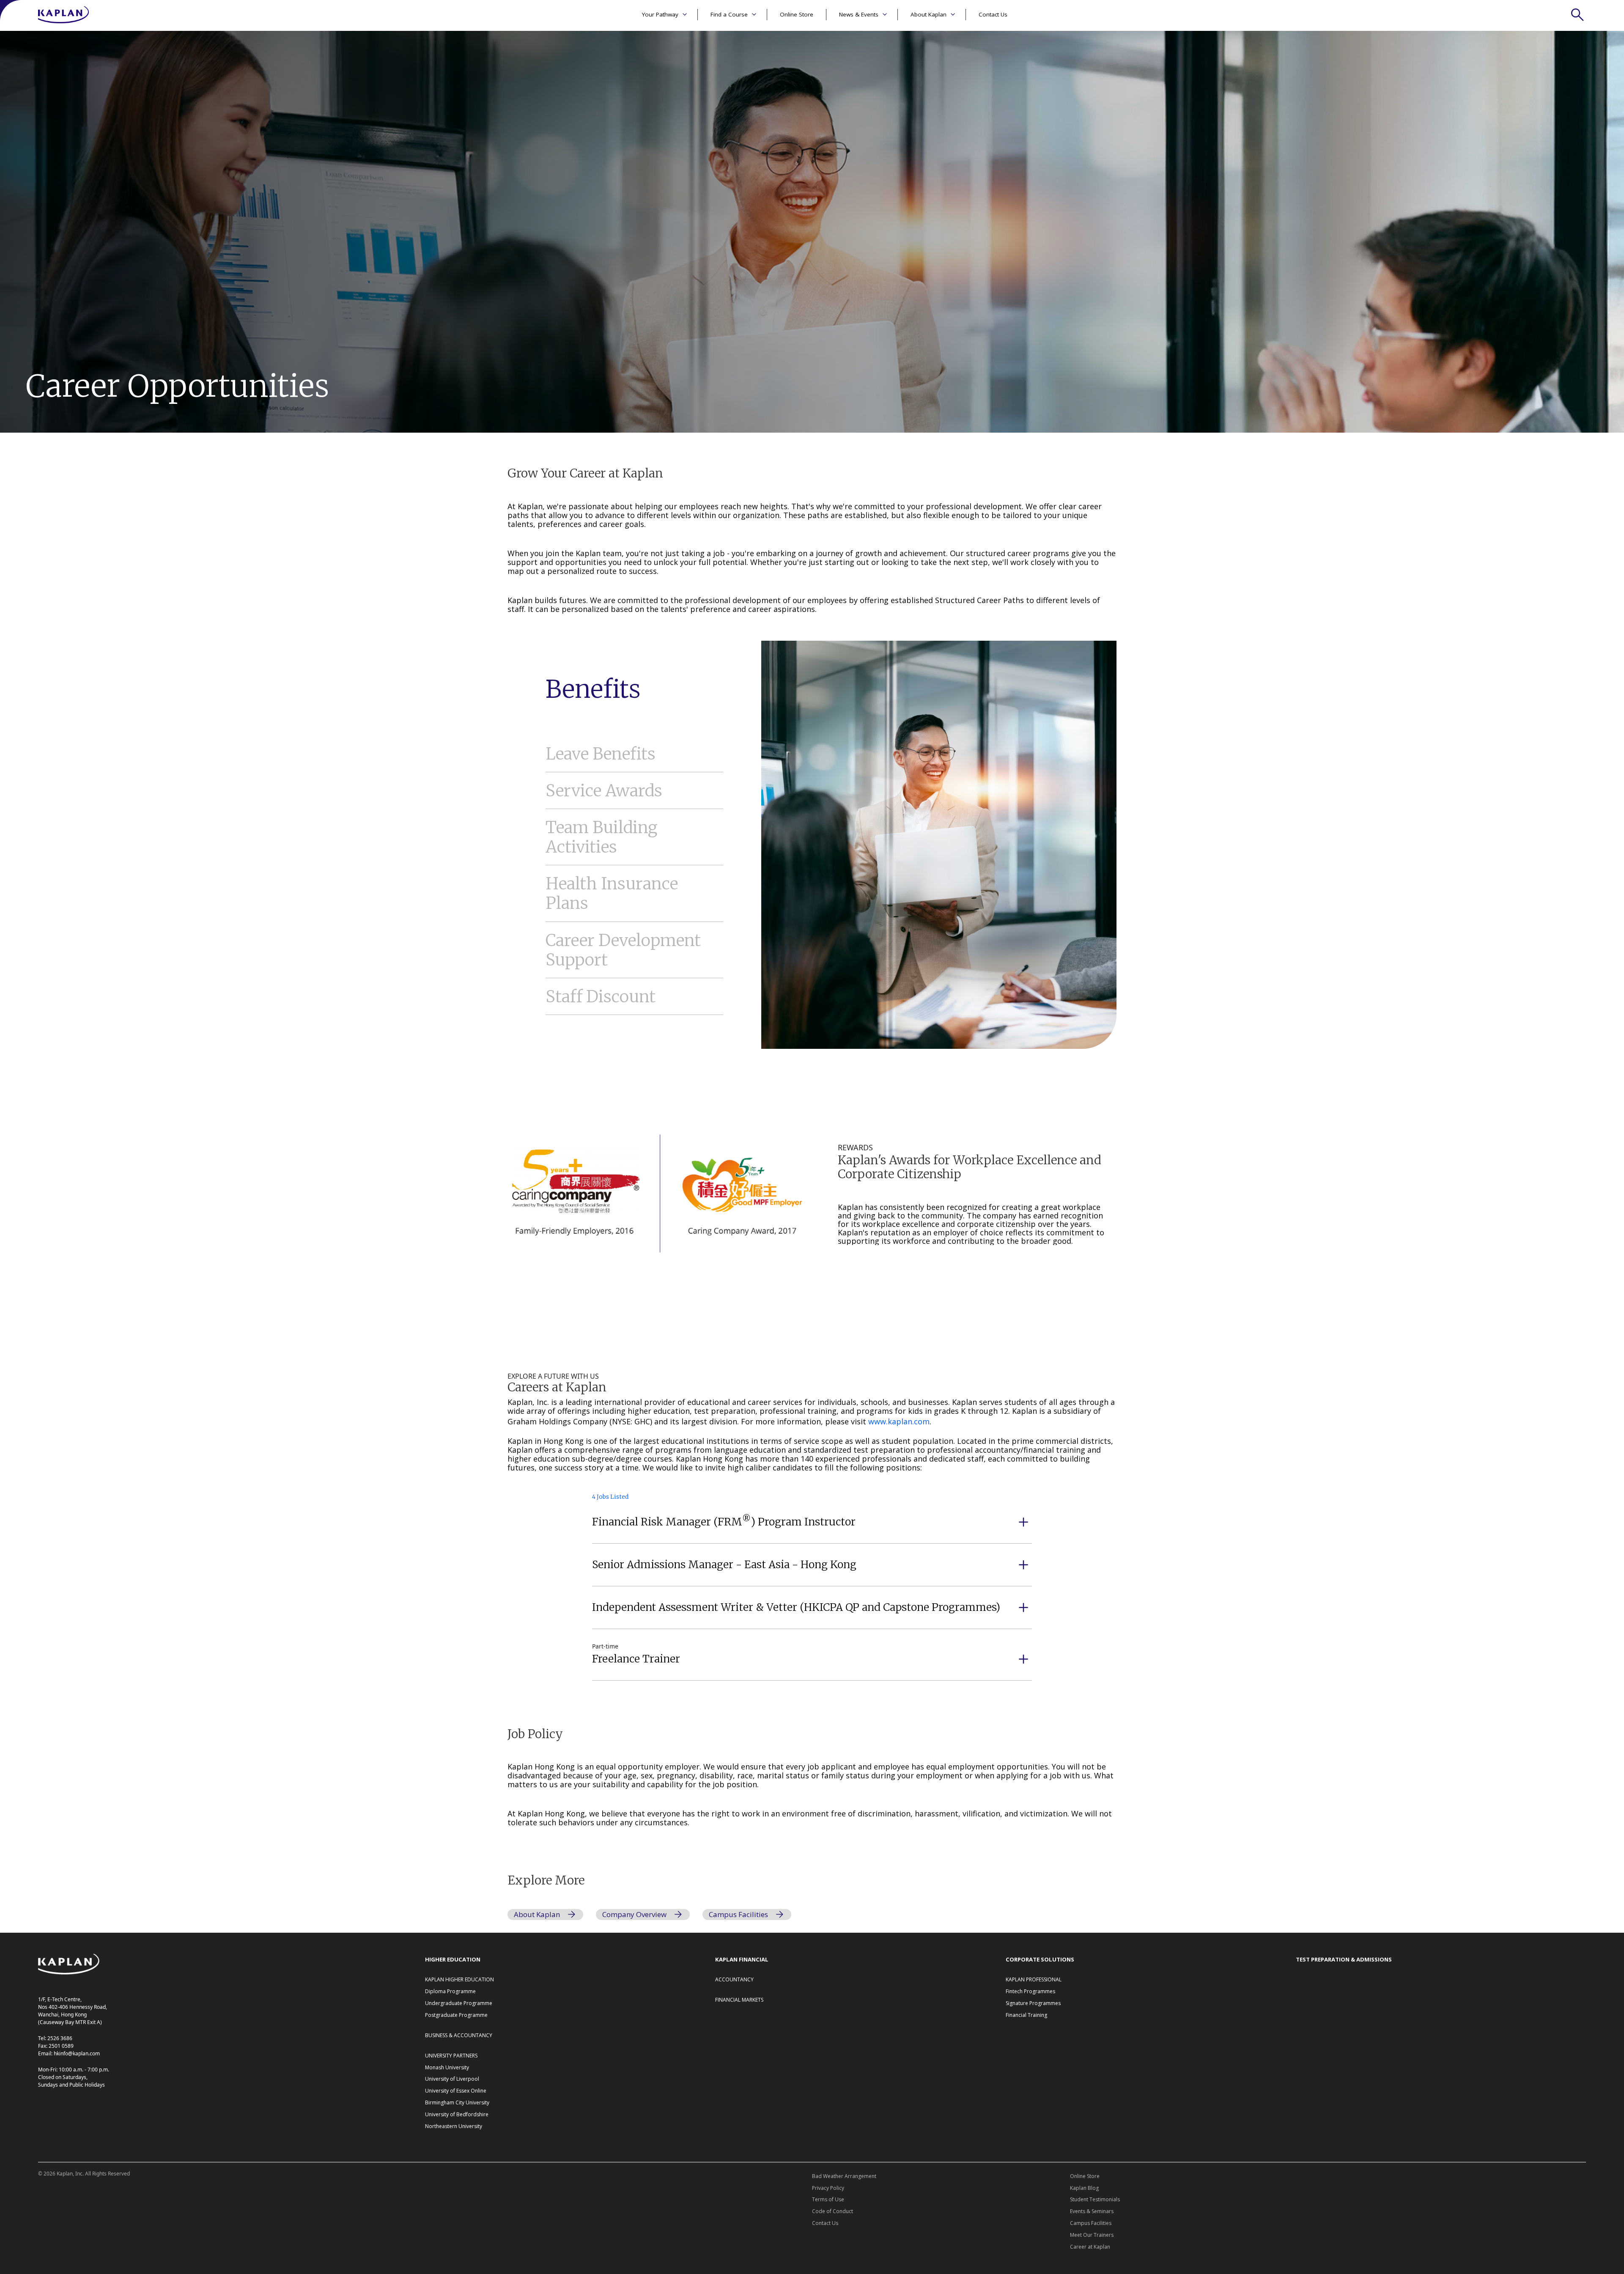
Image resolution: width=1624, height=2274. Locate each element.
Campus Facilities (1091, 2223)
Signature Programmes (1033, 2003)
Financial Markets (739, 2000)
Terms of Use (828, 2199)
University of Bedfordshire (457, 2114)
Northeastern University (454, 2126)
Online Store (797, 14)
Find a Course (729, 14)
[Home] (63, 15)
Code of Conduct (833, 2211)
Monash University (447, 2067)
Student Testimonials (1095, 2199)
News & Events (859, 14)
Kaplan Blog (1084, 2188)
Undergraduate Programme (459, 2003)
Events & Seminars (1092, 2211)
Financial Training (1026, 2015)
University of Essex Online (456, 2091)
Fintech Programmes (1030, 1991)
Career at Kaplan (1090, 2247)
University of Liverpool (452, 2079)
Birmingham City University (457, 2103)
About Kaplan (929, 14)
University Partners (451, 2056)
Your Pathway (660, 14)
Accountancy (734, 1979)
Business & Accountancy (459, 2035)
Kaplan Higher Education (459, 1979)
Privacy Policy (828, 2188)
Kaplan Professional (1034, 1979)
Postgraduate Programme (456, 2015)
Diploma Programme (450, 1991)
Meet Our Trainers (1092, 2235)
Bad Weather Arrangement (844, 2176)
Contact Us (993, 14)
